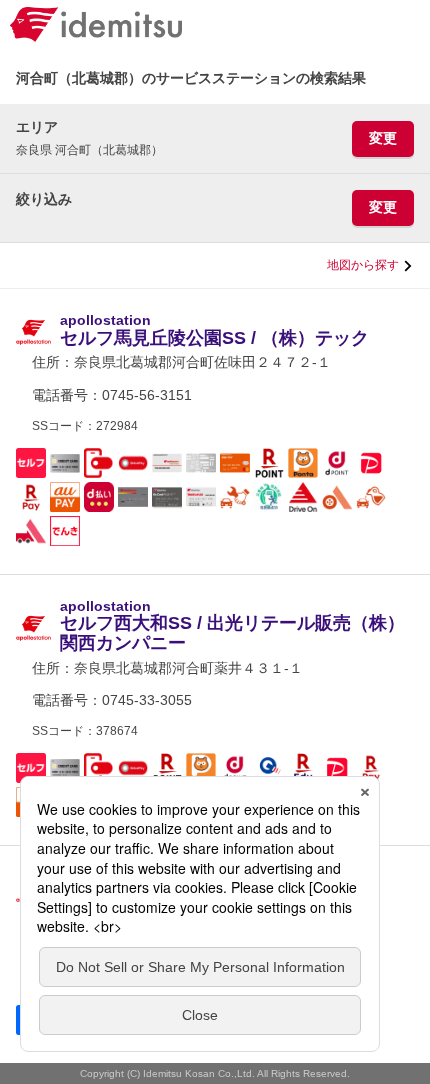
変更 (383, 138)
